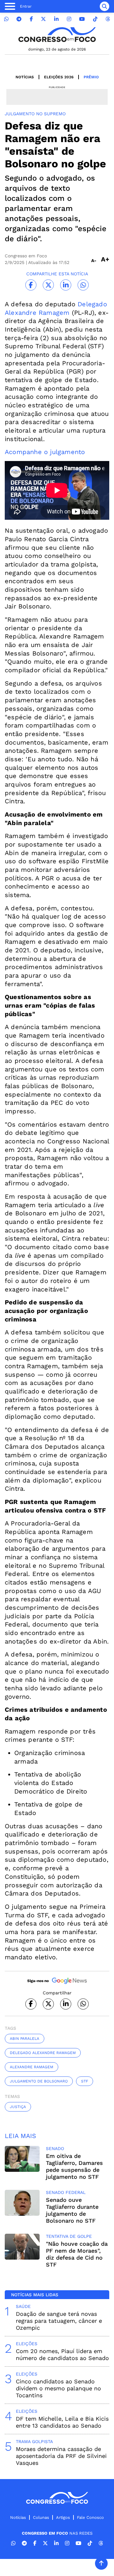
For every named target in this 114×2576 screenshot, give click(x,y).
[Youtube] (82, 19)
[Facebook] (31, 19)
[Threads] (108, 19)
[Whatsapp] (6, 19)
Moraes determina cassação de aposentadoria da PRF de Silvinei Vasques (61, 2456)
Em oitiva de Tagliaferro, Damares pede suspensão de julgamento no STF (74, 2166)
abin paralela (25, 2039)
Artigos (63, 2517)
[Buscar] (104, 6)
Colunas (41, 2517)
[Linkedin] (56, 19)
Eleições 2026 (59, 77)
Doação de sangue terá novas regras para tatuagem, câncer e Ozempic (59, 2321)
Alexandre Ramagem (32, 2067)
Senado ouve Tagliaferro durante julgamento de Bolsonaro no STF (72, 2210)
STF (85, 2081)
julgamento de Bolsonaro (39, 2081)
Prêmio (91, 77)
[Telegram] (19, 19)
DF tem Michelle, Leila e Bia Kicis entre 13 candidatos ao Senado (62, 2422)
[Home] (57, 35)
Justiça (18, 2107)
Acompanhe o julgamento (45, 452)
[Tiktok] (95, 19)
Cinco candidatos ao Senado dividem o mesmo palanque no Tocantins (58, 2388)
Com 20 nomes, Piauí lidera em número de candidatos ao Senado (62, 2354)
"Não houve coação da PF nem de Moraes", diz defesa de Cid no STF (77, 2254)
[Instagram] (69, 19)
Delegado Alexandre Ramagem (43, 2053)
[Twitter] (43, 19)
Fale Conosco (90, 2517)
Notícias (25, 77)
